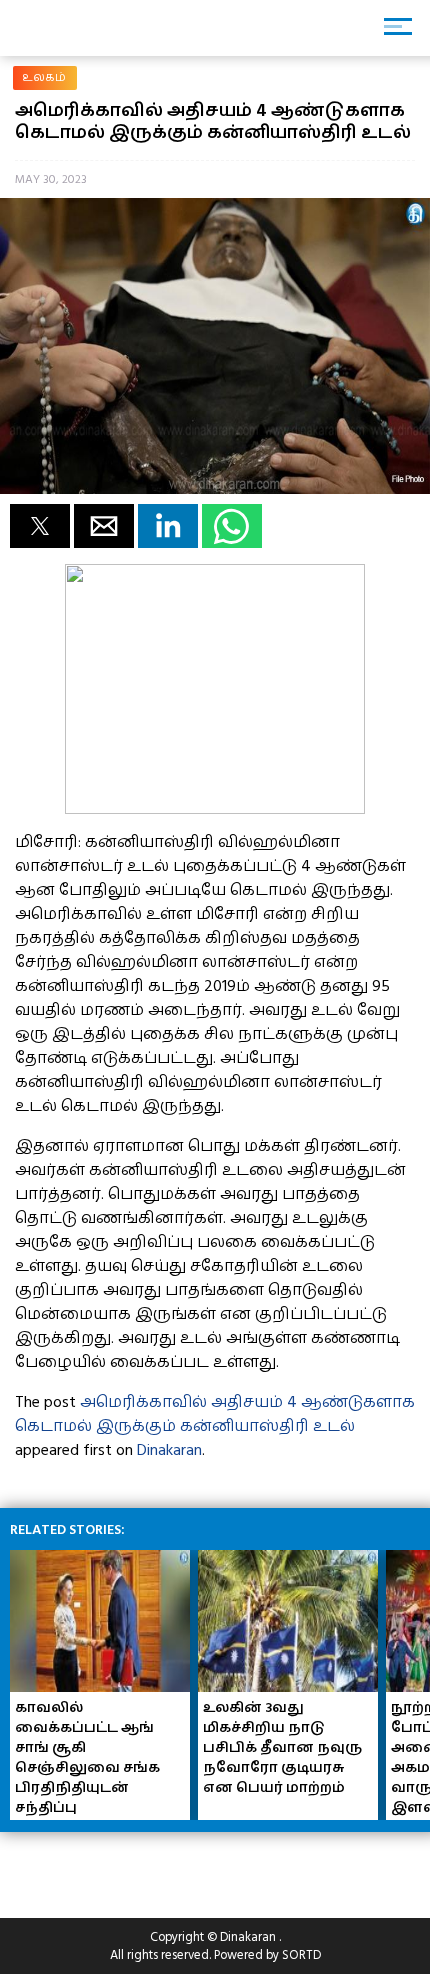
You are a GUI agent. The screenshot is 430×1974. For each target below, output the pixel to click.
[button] (40, 526)
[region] (160, 1867)
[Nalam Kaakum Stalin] (215, 809)
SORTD (301, 1955)
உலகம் (45, 77)
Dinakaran (169, 1450)
